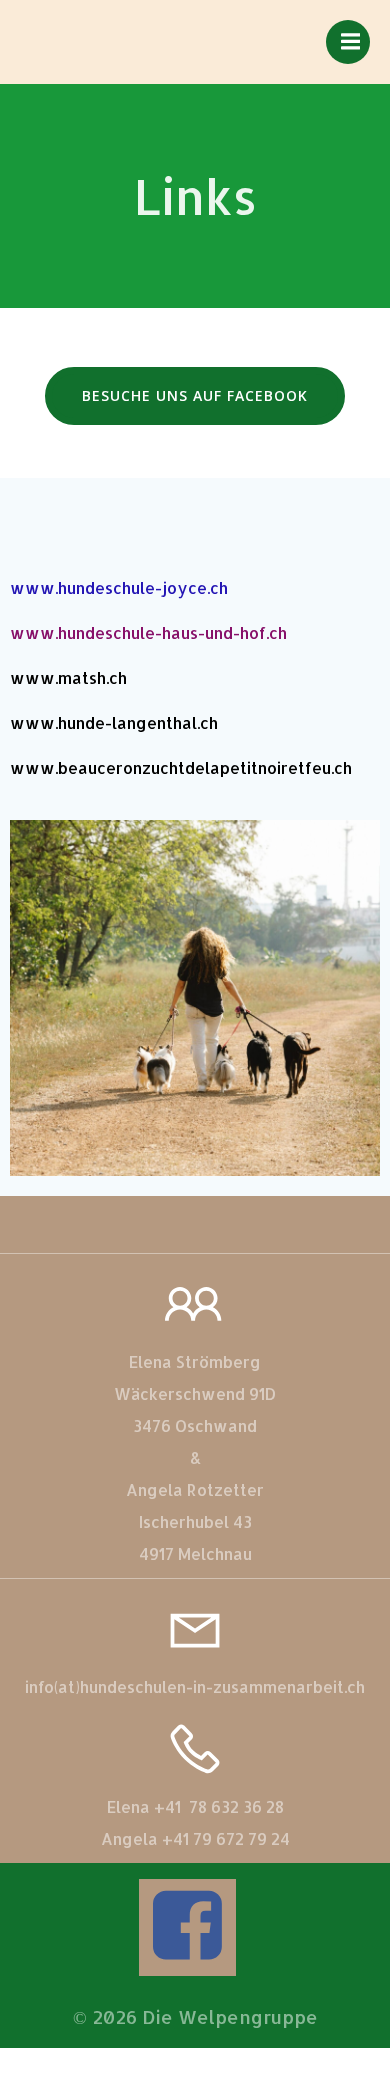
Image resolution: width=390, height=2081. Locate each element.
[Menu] (348, 42)
